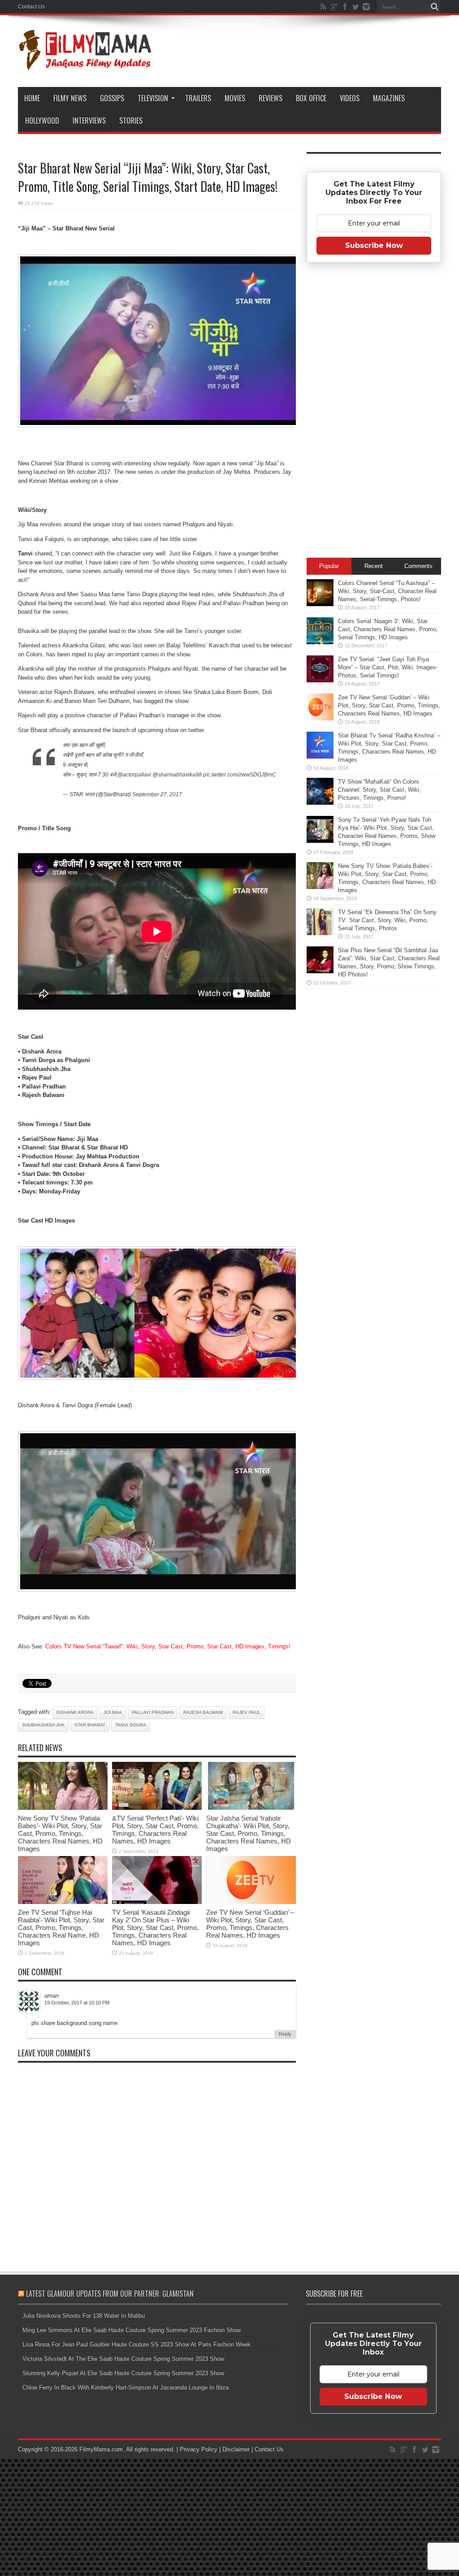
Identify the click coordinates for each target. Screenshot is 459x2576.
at (85, 2003)
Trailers (198, 98)
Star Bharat (90, 1725)
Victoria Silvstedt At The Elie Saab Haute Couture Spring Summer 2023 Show (123, 2359)
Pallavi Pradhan (153, 1712)
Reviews (271, 98)
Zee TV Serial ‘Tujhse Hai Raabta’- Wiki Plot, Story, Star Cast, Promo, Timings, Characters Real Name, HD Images (61, 1928)
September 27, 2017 (157, 794)
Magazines (389, 98)
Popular (329, 566)
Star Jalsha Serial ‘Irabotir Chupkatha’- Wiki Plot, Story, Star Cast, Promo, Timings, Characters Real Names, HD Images (249, 1833)
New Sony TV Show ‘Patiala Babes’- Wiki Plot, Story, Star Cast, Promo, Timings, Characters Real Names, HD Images (60, 1833)
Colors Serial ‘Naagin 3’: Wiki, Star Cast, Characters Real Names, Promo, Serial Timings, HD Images (388, 629)
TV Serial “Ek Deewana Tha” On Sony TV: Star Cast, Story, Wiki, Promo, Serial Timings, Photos (387, 920)
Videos (350, 98)
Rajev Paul (247, 1712)
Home (32, 98)
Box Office (311, 98)
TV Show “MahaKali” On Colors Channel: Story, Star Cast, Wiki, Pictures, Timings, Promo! (379, 790)
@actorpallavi (134, 775)
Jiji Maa (113, 1712)
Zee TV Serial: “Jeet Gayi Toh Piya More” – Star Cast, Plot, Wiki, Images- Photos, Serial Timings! (388, 667)
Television (153, 98)
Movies (235, 98)
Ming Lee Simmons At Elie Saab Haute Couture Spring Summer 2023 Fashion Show (132, 2330)
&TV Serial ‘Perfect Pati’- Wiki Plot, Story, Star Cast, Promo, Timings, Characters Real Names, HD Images (155, 1830)
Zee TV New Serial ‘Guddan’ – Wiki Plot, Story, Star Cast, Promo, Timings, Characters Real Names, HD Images (250, 1924)
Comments (418, 566)
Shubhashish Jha (43, 1725)
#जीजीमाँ (134, 755)
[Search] (434, 7)
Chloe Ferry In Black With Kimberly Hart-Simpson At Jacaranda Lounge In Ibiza (126, 2387)
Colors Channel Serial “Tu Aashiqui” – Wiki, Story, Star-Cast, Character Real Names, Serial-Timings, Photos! (387, 591)
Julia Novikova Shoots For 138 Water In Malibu (84, 2316)
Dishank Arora (75, 1712)
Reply (285, 2034)
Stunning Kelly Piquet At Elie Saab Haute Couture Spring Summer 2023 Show (123, 2373)
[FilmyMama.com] (85, 65)
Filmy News (70, 98)
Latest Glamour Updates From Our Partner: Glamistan (110, 2294)
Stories (131, 121)
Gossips (112, 98)
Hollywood (42, 121)
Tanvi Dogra (131, 1725)
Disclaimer (236, 2449)
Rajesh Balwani (203, 1712)
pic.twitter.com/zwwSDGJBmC (240, 775)
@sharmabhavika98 (177, 775)
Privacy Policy (199, 2449)
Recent (374, 566)
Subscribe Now (374, 245)
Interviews (89, 121)
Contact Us (31, 7)
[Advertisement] (374, 413)
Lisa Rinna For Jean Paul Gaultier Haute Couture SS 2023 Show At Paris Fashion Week (136, 2344)
